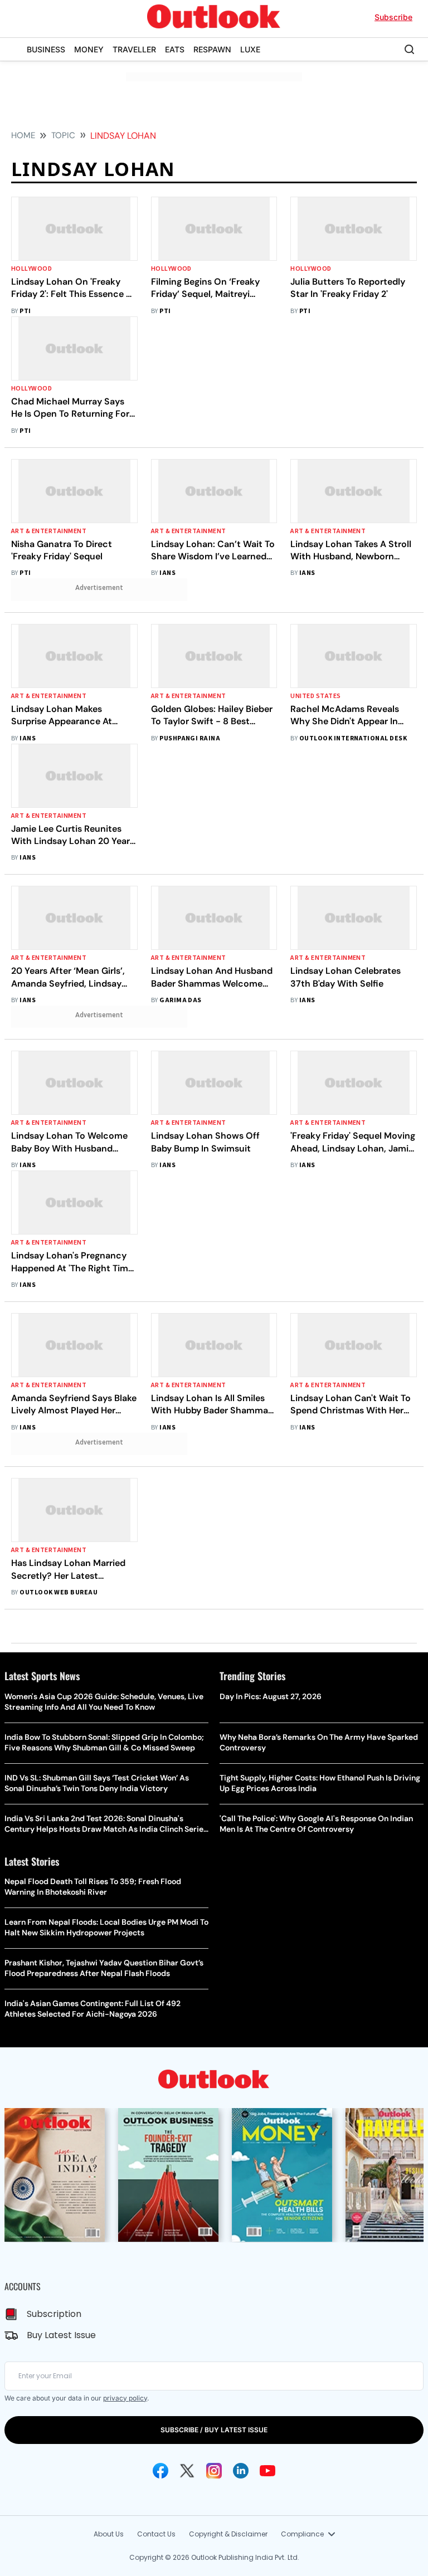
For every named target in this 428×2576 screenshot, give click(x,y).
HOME (23, 135)
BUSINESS (46, 49)
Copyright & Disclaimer (228, 2534)
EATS (175, 49)
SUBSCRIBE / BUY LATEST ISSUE (214, 2430)
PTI (25, 311)
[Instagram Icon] (214, 2471)
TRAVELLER (134, 49)
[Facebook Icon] (160, 2471)
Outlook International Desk (353, 738)
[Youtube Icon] (267, 2471)
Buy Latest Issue (61, 2335)
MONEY (89, 49)
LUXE (250, 49)
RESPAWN (212, 49)
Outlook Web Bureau (59, 1592)
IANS (167, 573)
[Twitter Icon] (187, 2471)
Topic (63, 135)
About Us (109, 2534)
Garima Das (181, 1000)
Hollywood (31, 269)
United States (315, 696)
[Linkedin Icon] (241, 2471)
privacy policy (125, 2398)
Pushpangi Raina (190, 738)
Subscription (54, 2314)
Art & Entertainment (49, 531)
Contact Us (156, 2534)
